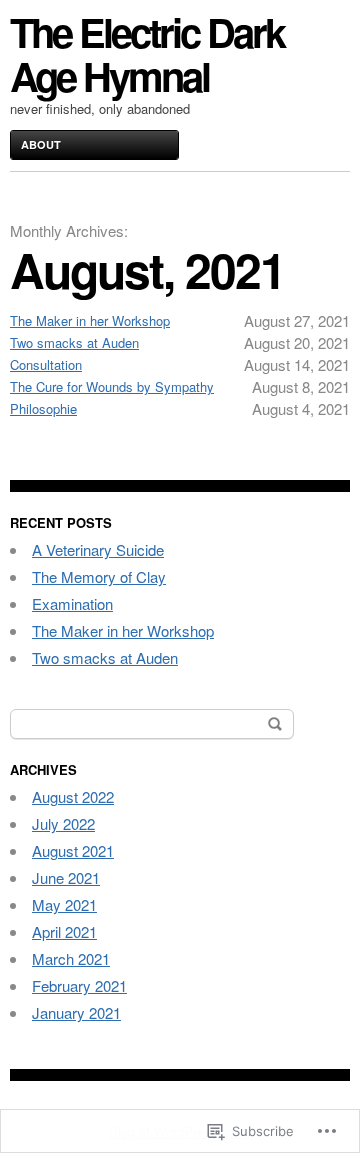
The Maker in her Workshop (90, 320)
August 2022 (73, 796)
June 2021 (66, 877)
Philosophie (43, 408)
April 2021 (64, 931)
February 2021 (79, 985)
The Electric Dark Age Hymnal (147, 53)
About (41, 144)
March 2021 (71, 958)
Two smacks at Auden (74, 342)
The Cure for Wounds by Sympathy (112, 386)
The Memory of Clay (99, 576)
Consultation (46, 364)
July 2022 (63, 823)
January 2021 (76, 1012)
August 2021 (73, 850)
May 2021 (64, 904)
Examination (72, 603)
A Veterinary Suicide (98, 549)
